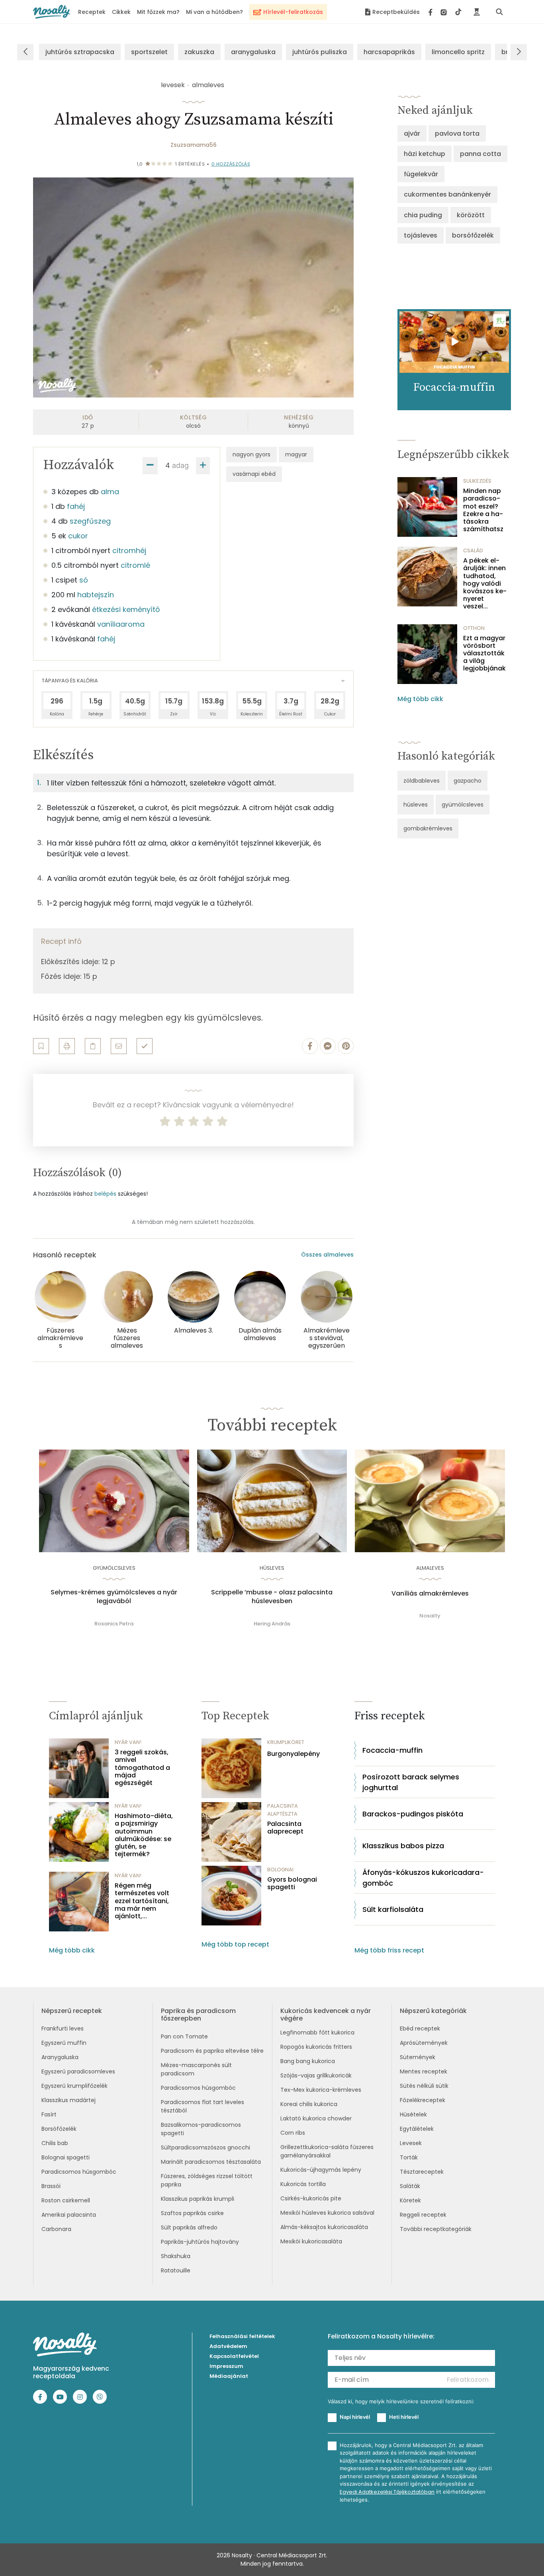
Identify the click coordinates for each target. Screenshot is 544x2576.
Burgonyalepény (294, 1754)
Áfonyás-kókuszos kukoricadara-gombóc (423, 1878)
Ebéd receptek (420, 2028)
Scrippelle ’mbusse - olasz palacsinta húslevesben (272, 1597)
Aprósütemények (424, 2043)
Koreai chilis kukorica (309, 2104)
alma (110, 492)
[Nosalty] (52, 12)
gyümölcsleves (463, 805)
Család (473, 550)
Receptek (92, 12)
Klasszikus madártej (68, 2100)
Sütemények (418, 2057)
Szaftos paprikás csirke (192, 2213)
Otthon (474, 628)
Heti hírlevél (404, 2417)
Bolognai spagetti (66, 2157)
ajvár (412, 133)
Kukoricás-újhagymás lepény (321, 2170)
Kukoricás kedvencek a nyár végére (326, 2015)
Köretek (410, 2200)
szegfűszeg (90, 521)
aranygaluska (253, 52)
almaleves (208, 85)
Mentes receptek (424, 2071)
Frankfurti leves (63, 2028)
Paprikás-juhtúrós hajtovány (200, 2242)
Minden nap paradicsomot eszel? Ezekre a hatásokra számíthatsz (483, 510)
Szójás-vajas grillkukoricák (316, 2075)
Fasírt (49, 2114)
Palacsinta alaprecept (285, 1828)
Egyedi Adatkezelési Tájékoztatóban (387, 2492)
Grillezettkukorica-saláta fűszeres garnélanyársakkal (327, 2151)
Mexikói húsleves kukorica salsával (327, 2213)
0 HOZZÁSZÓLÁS (231, 164)
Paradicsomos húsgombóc (79, 2172)
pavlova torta (457, 133)
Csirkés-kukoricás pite (311, 2198)
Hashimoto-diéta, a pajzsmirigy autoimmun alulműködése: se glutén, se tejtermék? (144, 1835)
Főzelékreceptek (423, 2100)
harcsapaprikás (389, 52)
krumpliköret (286, 1742)
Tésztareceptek (422, 2172)
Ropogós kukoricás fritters (316, 2047)
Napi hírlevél (355, 2417)
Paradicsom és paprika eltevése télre (212, 2051)
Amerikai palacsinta (69, 2215)
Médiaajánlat (229, 2376)
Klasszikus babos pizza (403, 1846)
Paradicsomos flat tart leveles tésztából (203, 2106)
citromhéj (129, 550)
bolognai (280, 1870)
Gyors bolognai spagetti (292, 1883)
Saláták (410, 2186)
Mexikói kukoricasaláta (311, 2241)
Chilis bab (55, 2143)
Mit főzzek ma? (158, 12)
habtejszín (96, 595)
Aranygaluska (60, 2057)
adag (180, 465)
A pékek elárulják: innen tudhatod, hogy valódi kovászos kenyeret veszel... (485, 583)
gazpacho (468, 781)
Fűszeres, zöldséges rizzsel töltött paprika (207, 2180)
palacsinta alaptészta (283, 1810)
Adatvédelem (228, 2346)
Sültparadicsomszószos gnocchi (205, 2147)
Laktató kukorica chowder (316, 2118)
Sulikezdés (477, 481)
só (84, 580)
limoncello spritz (458, 52)
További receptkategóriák (436, 2229)
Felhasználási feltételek (242, 2336)
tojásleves (421, 235)
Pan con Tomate (184, 2036)
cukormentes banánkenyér (447, 194)
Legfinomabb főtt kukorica (317, 2032)
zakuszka (199, 52)
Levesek (411, 2143)
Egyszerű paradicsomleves (78, 2071)
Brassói (51, 2186)
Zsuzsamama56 (194, 145)
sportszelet (149, 52)
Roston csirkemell (66, 2200)
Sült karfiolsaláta (393, 1909)
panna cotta (480, 154)
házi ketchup (425, 154)
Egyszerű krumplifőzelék (74, 2086)
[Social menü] (445, 12)
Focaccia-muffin (392, 1750)
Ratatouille (176, 2270)
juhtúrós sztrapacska (80, 52)
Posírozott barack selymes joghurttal (411, 1782)
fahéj (76, 506)
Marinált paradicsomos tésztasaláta (211, 2162)
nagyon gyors (251, 454)
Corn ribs (293, 2133)
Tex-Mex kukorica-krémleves (321, 2090)
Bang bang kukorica (308, 2061)
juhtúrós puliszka (320, 52)
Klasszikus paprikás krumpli (198, 2199)
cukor (78, 536)
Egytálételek (417, 2129)
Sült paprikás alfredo (189, 2227)
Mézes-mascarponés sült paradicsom (196, 2069)
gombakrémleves (428, 828)
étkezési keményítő (126, 609)
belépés (105, 1194)
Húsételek (413, 2114)
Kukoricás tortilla (303, 2184)
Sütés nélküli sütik (424, 2086)
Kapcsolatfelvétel (234, 2356)
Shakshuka (176, 2256)
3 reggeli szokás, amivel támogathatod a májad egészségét (142, 1767)
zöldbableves (422, 781)
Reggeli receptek (423, 2215)
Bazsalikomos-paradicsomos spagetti (201, 2129)
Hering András (272, 1624)
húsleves (416, 805)
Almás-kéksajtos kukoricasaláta (324, 2227)
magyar (296, 454)
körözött (471, 215)
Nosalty (430, 1616)
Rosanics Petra (114, 1624)
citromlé (135, 565)
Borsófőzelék (59, 2129)
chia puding (423, 215)
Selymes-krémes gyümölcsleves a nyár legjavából (114, 1597)
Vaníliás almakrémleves (430, 1594)
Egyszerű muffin (64, 2043)
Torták (409, 2157)
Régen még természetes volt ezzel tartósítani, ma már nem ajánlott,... (142, 1901)
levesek (173, 85)
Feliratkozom (468, 2380)
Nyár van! (128, 1742)
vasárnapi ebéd (254, 474)
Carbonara (56, 2229)
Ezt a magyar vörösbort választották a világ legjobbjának (484, 653)
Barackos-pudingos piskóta (413, 1814)
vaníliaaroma (121, 624)
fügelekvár (421, 174)
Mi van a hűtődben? (214, 12)
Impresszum (226, 2366)
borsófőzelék (473, 235)
